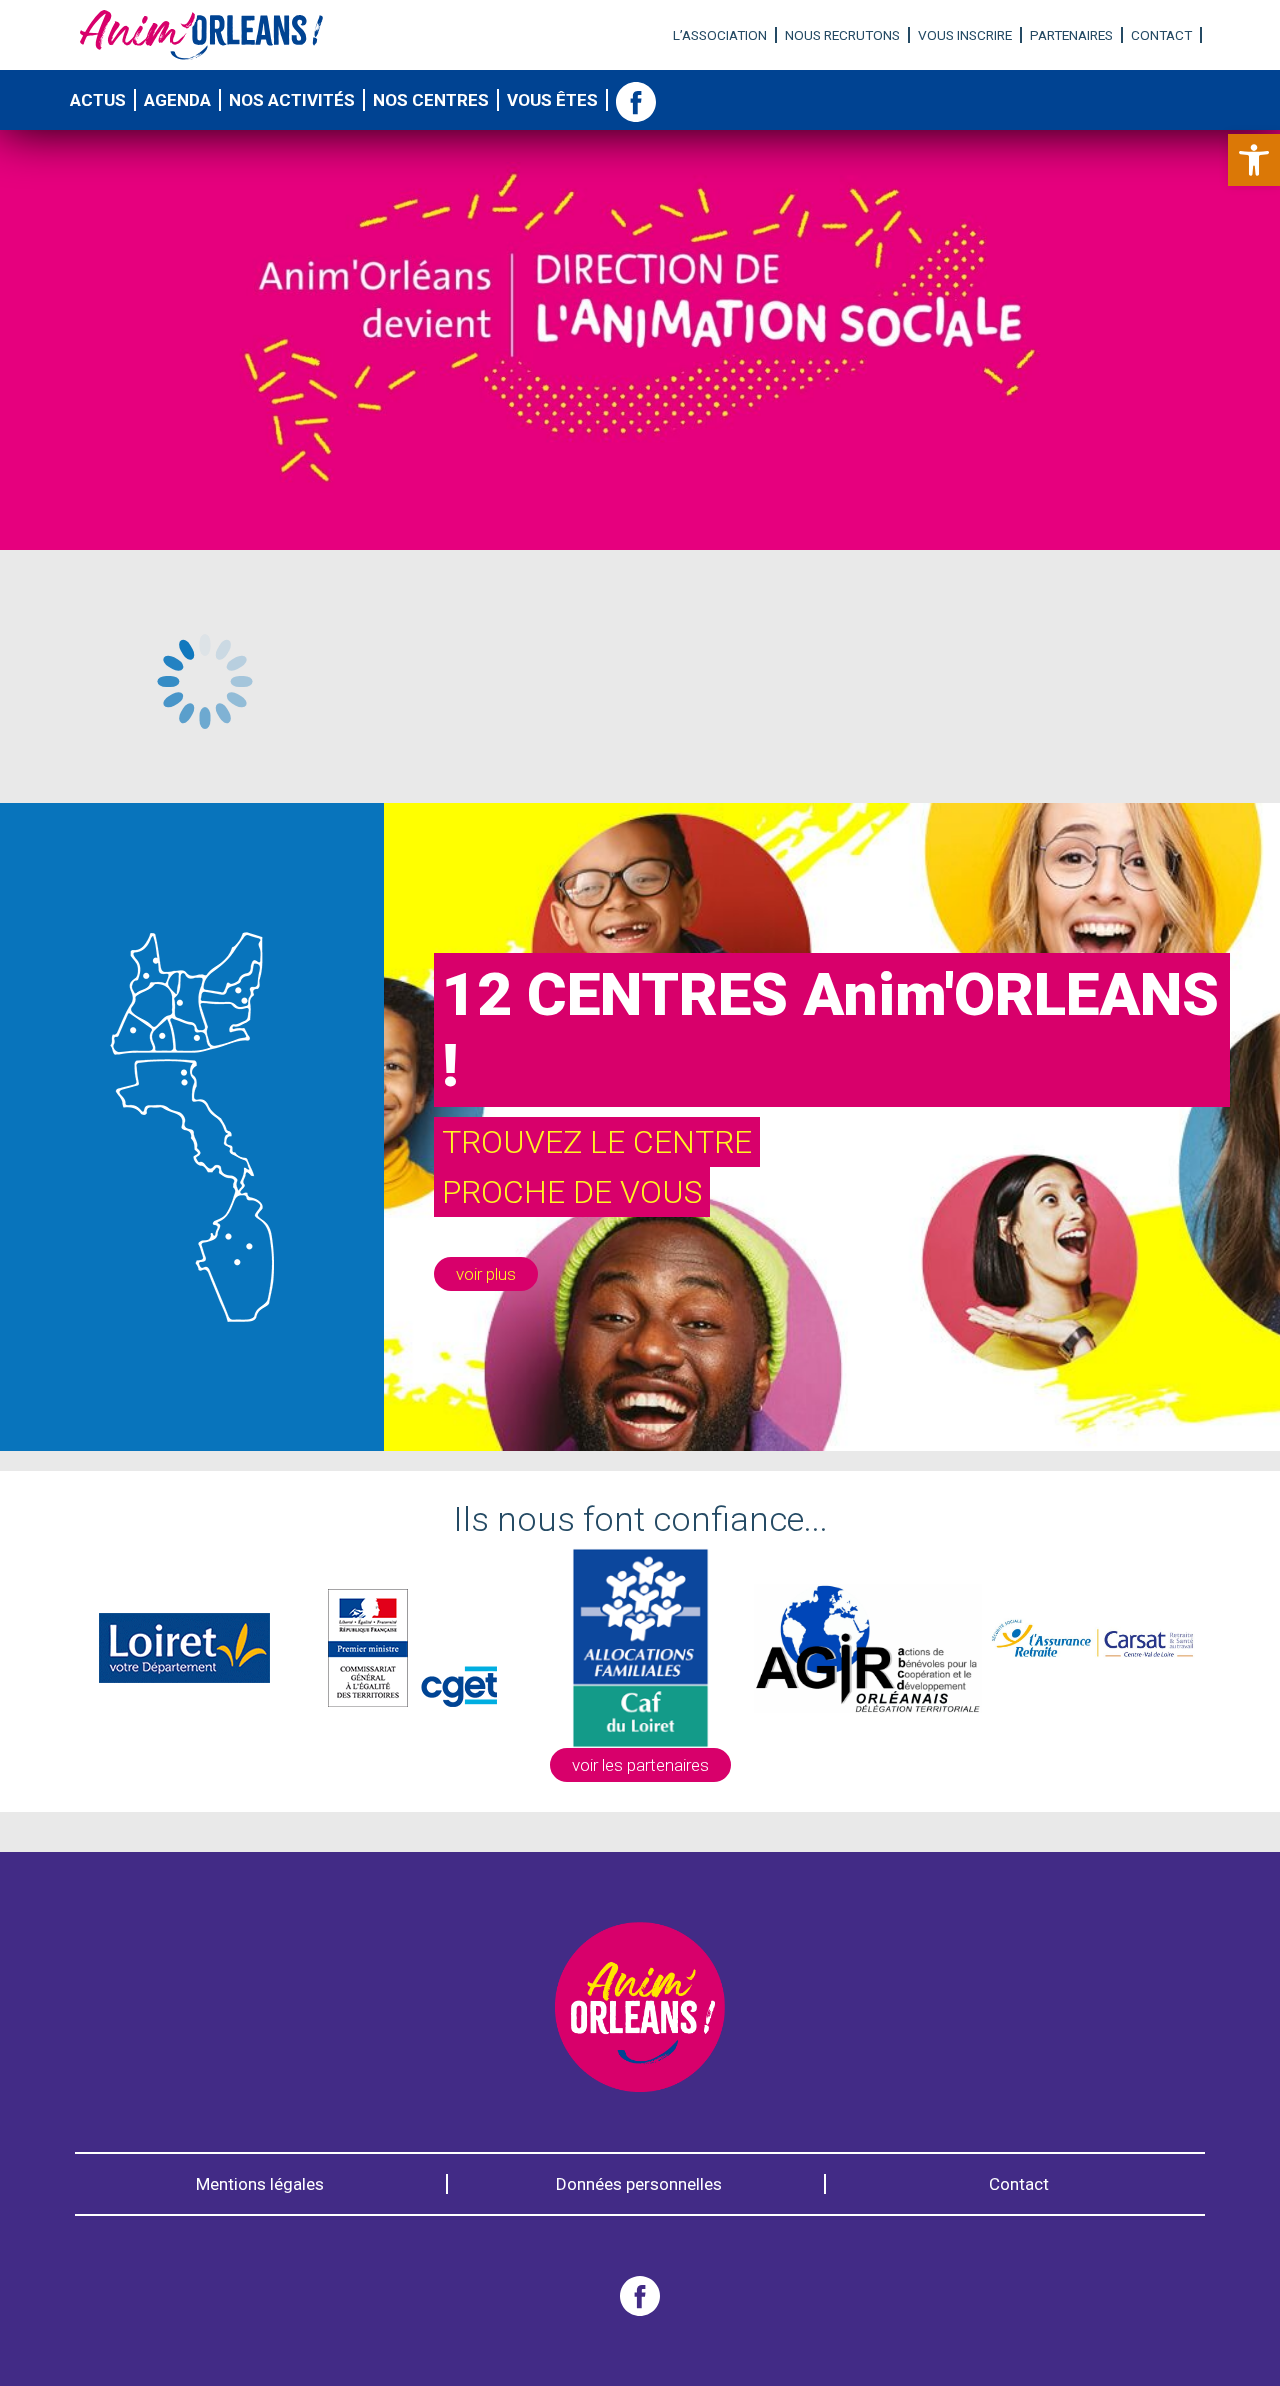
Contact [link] (1161, 35)
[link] (1254, 160)
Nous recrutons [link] (842, 35)
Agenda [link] (177, 100)
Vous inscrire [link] (965, 35)
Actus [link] (98, 100)
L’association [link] (720, 35)
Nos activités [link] (292, 100)
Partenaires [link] (1071, 35)
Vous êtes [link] (552, 100)
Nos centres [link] (431, 100)
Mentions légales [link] (260, 2184)
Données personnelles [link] (639, 2184)
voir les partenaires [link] (640, 1765)
